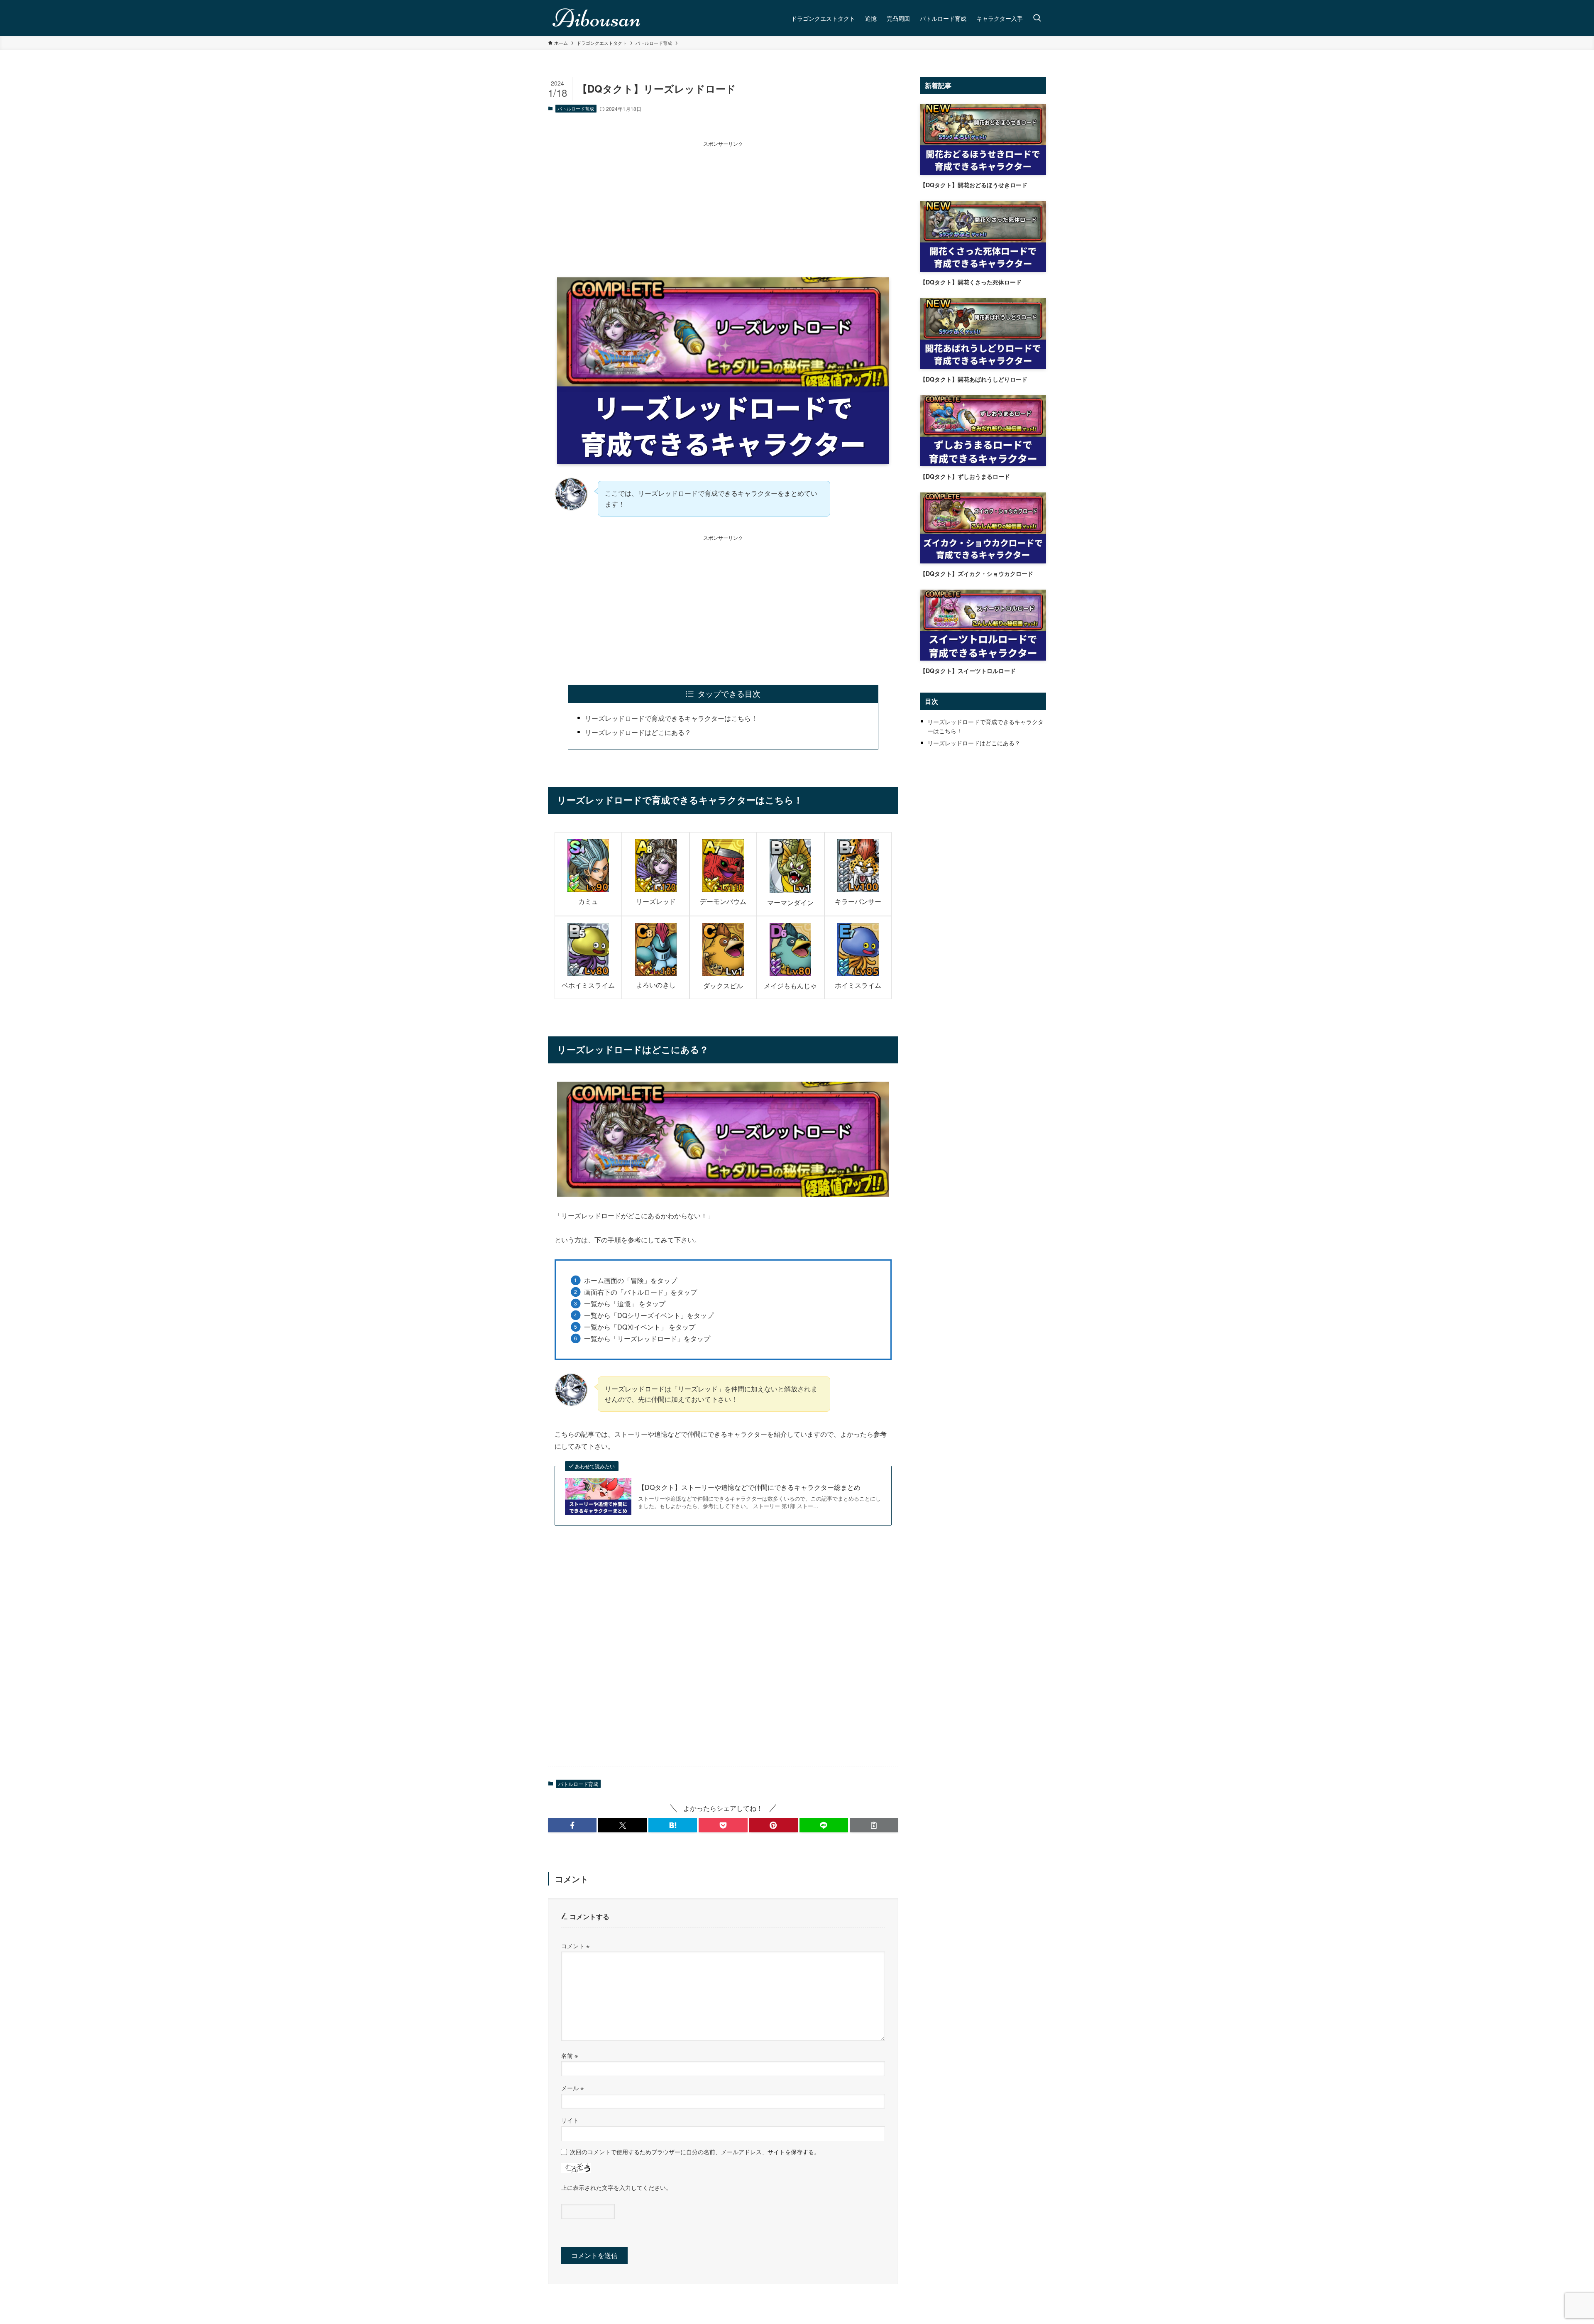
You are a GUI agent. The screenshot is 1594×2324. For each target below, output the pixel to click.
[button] (572, 1825)
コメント (575, 1946)
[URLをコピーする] (874, 1825)
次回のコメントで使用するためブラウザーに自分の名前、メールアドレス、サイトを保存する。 (695, 2151)
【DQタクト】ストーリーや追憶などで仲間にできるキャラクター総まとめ (749, 1487)
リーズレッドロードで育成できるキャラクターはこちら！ (671, 718)
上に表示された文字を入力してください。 (616, 2187)
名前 (570, 2055)
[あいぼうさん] (597, 18)
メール (572, 2088)
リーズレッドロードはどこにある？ (638, 732)
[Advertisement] (723, 206)
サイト (570, 2120)
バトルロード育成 (576, 108)
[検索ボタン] (1037, 18)
